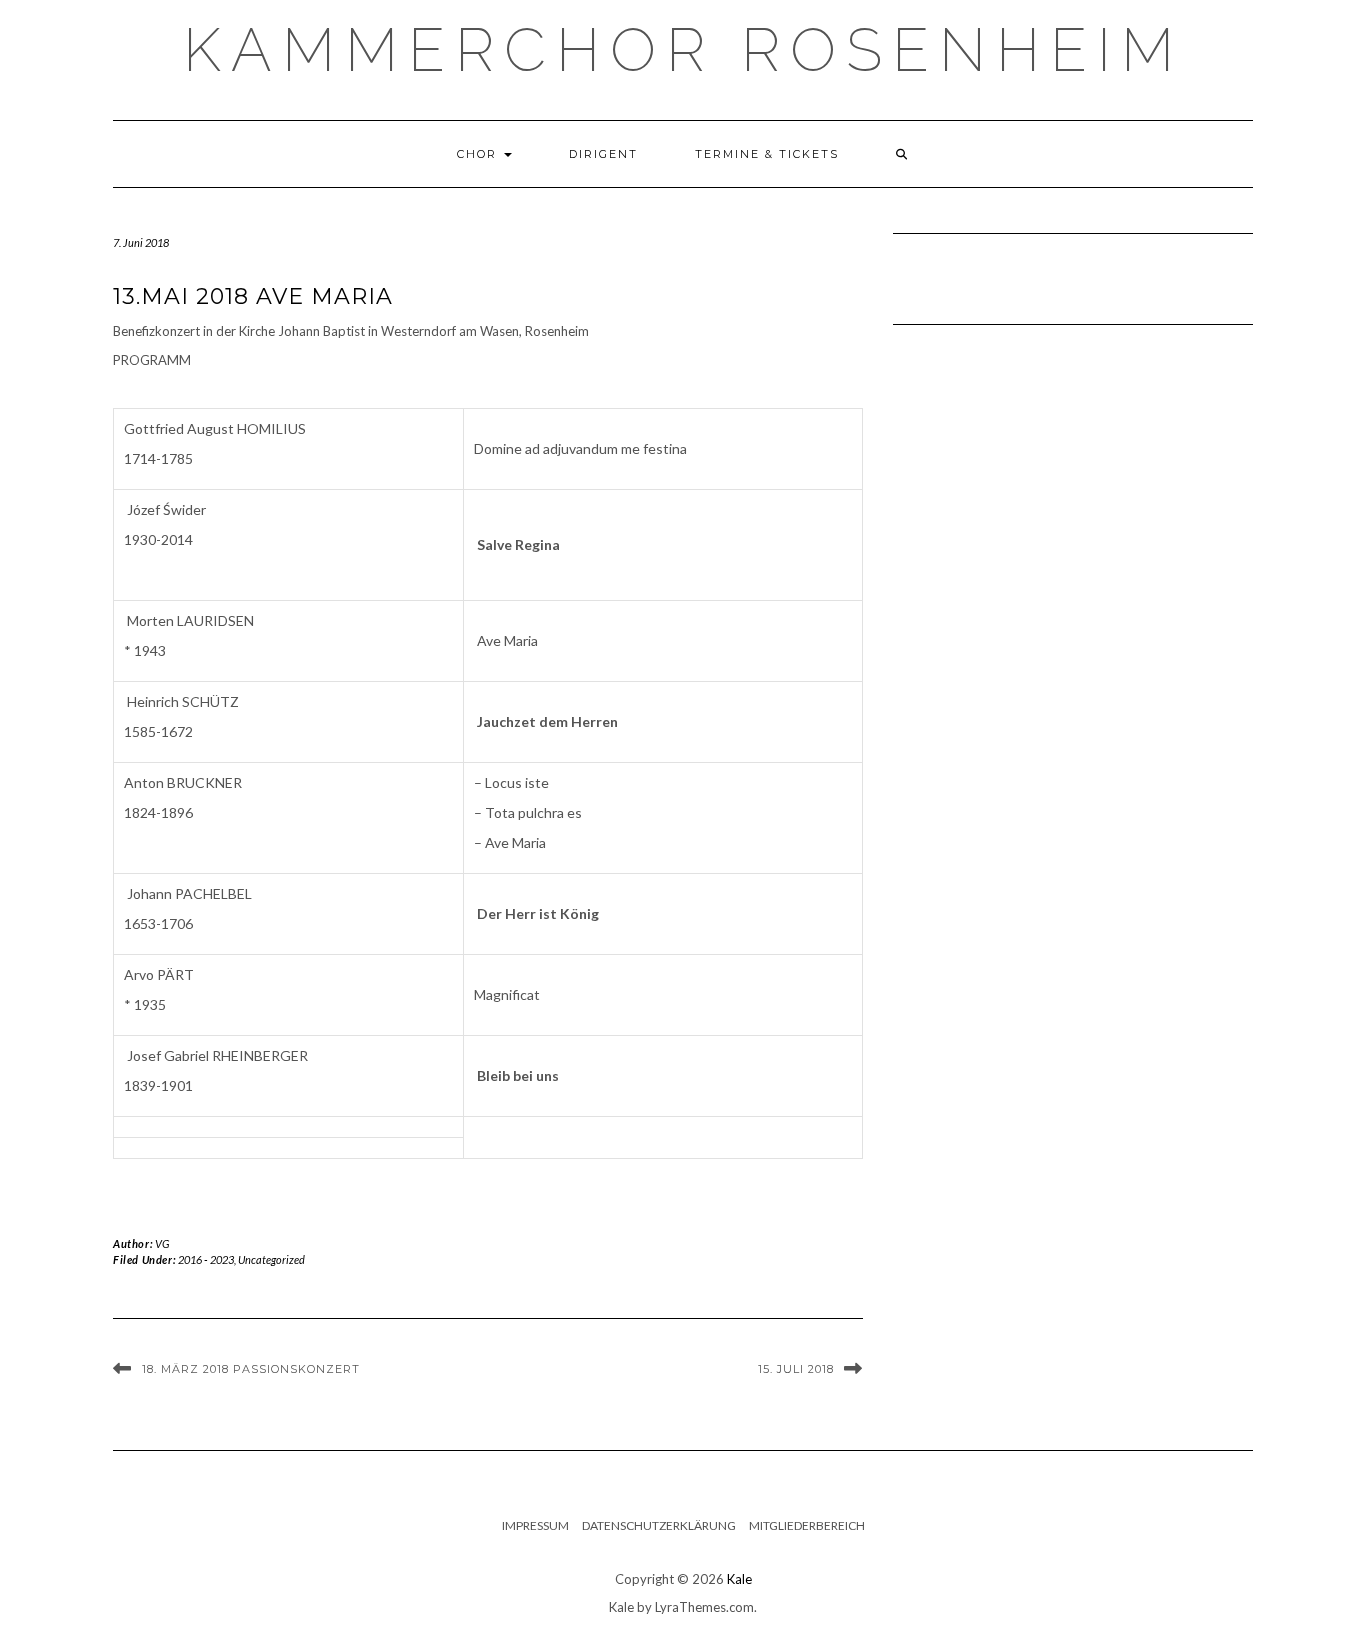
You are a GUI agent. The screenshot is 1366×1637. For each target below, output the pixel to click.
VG (162, 1243)
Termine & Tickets (767, 154)
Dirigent (603, 154)
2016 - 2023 (206, 1259)
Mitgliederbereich (807, 1525)
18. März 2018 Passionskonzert (251, 1369)
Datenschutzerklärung (659, 1525)
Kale (739, 1579)
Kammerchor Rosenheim (683, 50)
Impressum (535, 1525)
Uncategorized (271, 1259)
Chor (479, 154)
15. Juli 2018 (796, 1369)
